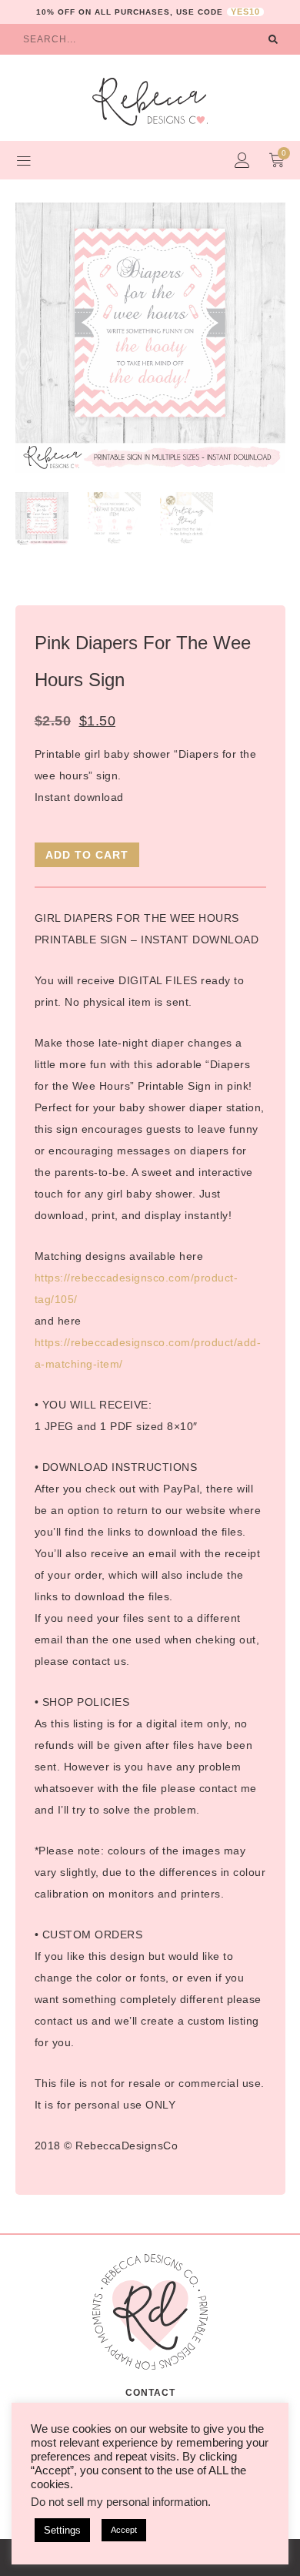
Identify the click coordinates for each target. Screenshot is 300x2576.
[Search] (273, 39)
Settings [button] (62, 2530)
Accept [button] (124, 2530)
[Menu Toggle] (24, 160)
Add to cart (87, 855)
